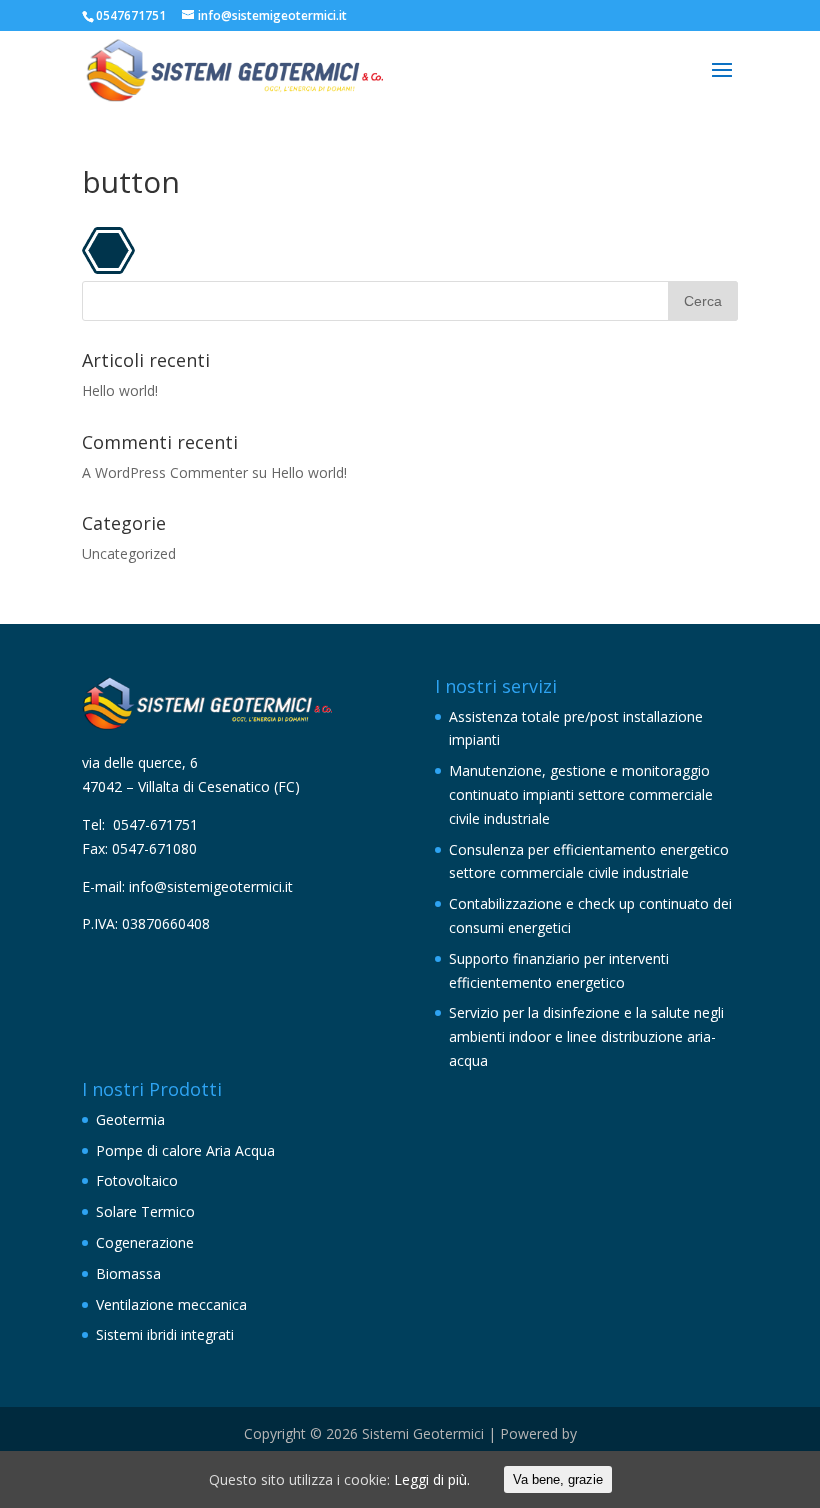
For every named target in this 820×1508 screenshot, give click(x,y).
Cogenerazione (145, 1242)
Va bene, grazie (558, 1479)
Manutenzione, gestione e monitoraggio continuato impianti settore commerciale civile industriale (581, 794)
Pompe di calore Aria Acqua (185, 1150)
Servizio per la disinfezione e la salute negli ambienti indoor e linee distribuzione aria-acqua (586, 1036)
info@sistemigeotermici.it (213, 886)
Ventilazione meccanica (171, 1304)
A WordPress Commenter (165, 472)
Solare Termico (145, 1211)
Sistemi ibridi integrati (165, 1334)
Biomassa (128, 1273)
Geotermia (130, 1119)
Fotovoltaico (137, 1180)
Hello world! (120, 390)
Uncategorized (129, 553)
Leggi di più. (432, 1479)
